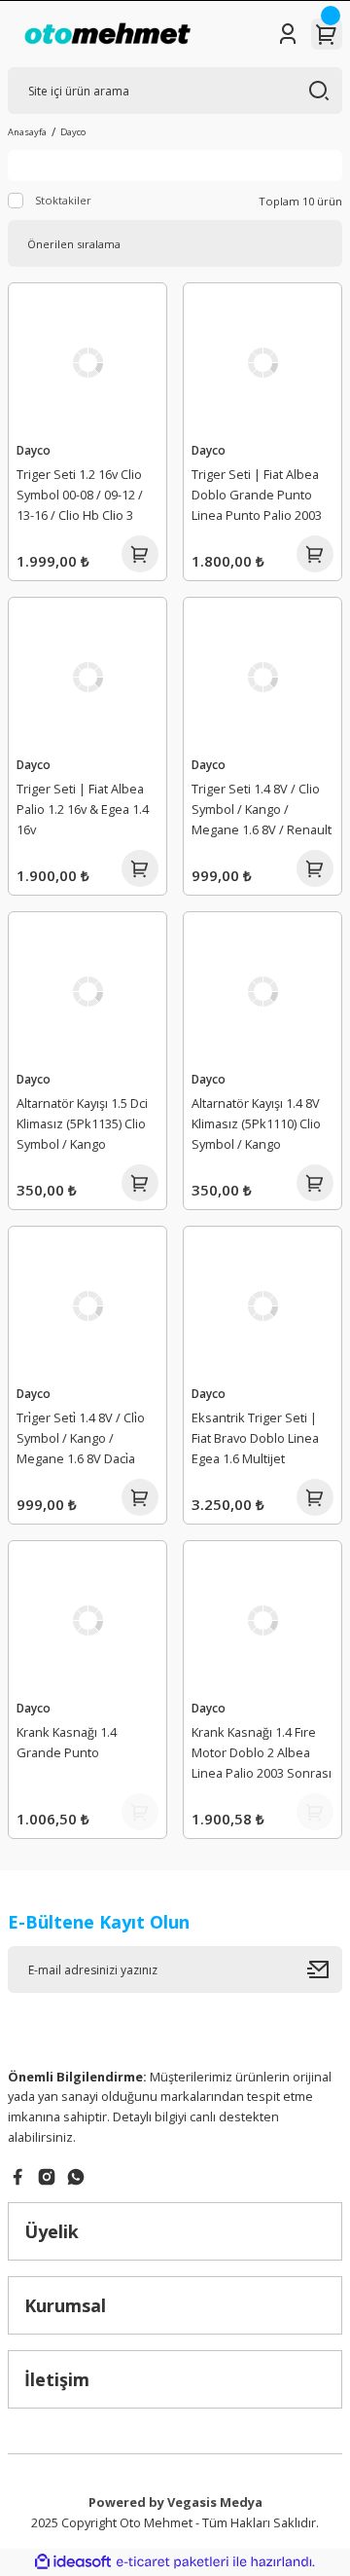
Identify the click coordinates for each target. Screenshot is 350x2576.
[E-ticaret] (173, 2562)
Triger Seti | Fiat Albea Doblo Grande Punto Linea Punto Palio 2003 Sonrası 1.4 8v (257, 497)
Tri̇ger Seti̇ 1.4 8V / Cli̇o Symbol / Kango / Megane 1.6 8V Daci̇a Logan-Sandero (81, 1441)
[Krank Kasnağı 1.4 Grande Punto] (87, 1620)
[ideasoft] (73, 2562)
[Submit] (325, 1969)
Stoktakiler (63, 200)
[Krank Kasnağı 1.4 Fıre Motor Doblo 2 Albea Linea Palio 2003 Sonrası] (262, 1620)
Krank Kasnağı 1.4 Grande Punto (67, 1742)
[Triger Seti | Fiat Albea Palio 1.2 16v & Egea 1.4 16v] (87, 677)
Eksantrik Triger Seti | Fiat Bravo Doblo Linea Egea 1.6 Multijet (255, 1438)
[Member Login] (288, 34)
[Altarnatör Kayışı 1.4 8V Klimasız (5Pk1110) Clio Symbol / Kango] (262, 991)
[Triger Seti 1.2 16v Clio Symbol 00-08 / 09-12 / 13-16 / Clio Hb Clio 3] (87, 362)
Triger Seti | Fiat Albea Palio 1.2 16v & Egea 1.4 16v (83, 809)
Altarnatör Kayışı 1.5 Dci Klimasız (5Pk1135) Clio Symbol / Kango (82, 1123)
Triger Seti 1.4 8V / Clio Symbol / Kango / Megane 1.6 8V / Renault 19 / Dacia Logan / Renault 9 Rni (262, 812)
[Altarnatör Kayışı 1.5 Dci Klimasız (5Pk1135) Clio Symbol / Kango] (87, 991)
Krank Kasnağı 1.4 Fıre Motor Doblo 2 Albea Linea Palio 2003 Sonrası (262, 1752)
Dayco (73, 132)
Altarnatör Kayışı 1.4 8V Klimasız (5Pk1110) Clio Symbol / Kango (256, 1123)
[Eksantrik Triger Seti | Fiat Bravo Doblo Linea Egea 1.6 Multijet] (262, 1306)
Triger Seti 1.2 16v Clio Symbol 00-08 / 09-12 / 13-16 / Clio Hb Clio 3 (80, 495)
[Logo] (107, 34)
